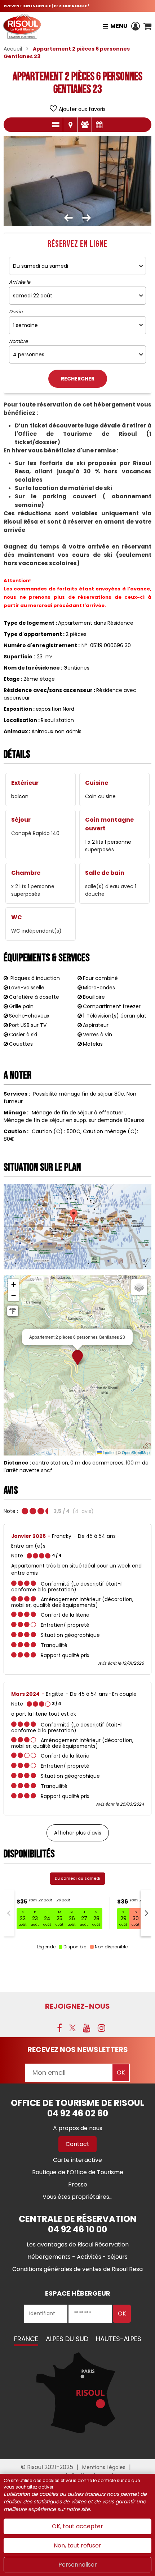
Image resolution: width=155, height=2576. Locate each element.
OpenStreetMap (136, 1452)
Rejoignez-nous (77, 2006)
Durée (16, 312)
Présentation (56, 125)
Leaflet (108, 1452)
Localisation (70, 125)
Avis (85, 125)
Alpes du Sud (67, 2339)
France (26, 2339)
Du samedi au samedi (77, 1878)
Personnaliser (78, 2565)
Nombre (18, 341)
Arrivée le (20, 282)
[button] (147, 26)
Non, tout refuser (77, 2545)
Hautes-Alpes (119, 2339)
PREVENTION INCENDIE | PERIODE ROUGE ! (46, 6)
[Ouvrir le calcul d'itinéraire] (13, 1311)
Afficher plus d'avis (78, 1833)
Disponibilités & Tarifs (99, 125)
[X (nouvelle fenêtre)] (72, 2028)
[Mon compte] (136, 26)
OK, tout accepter (77, 2526)
